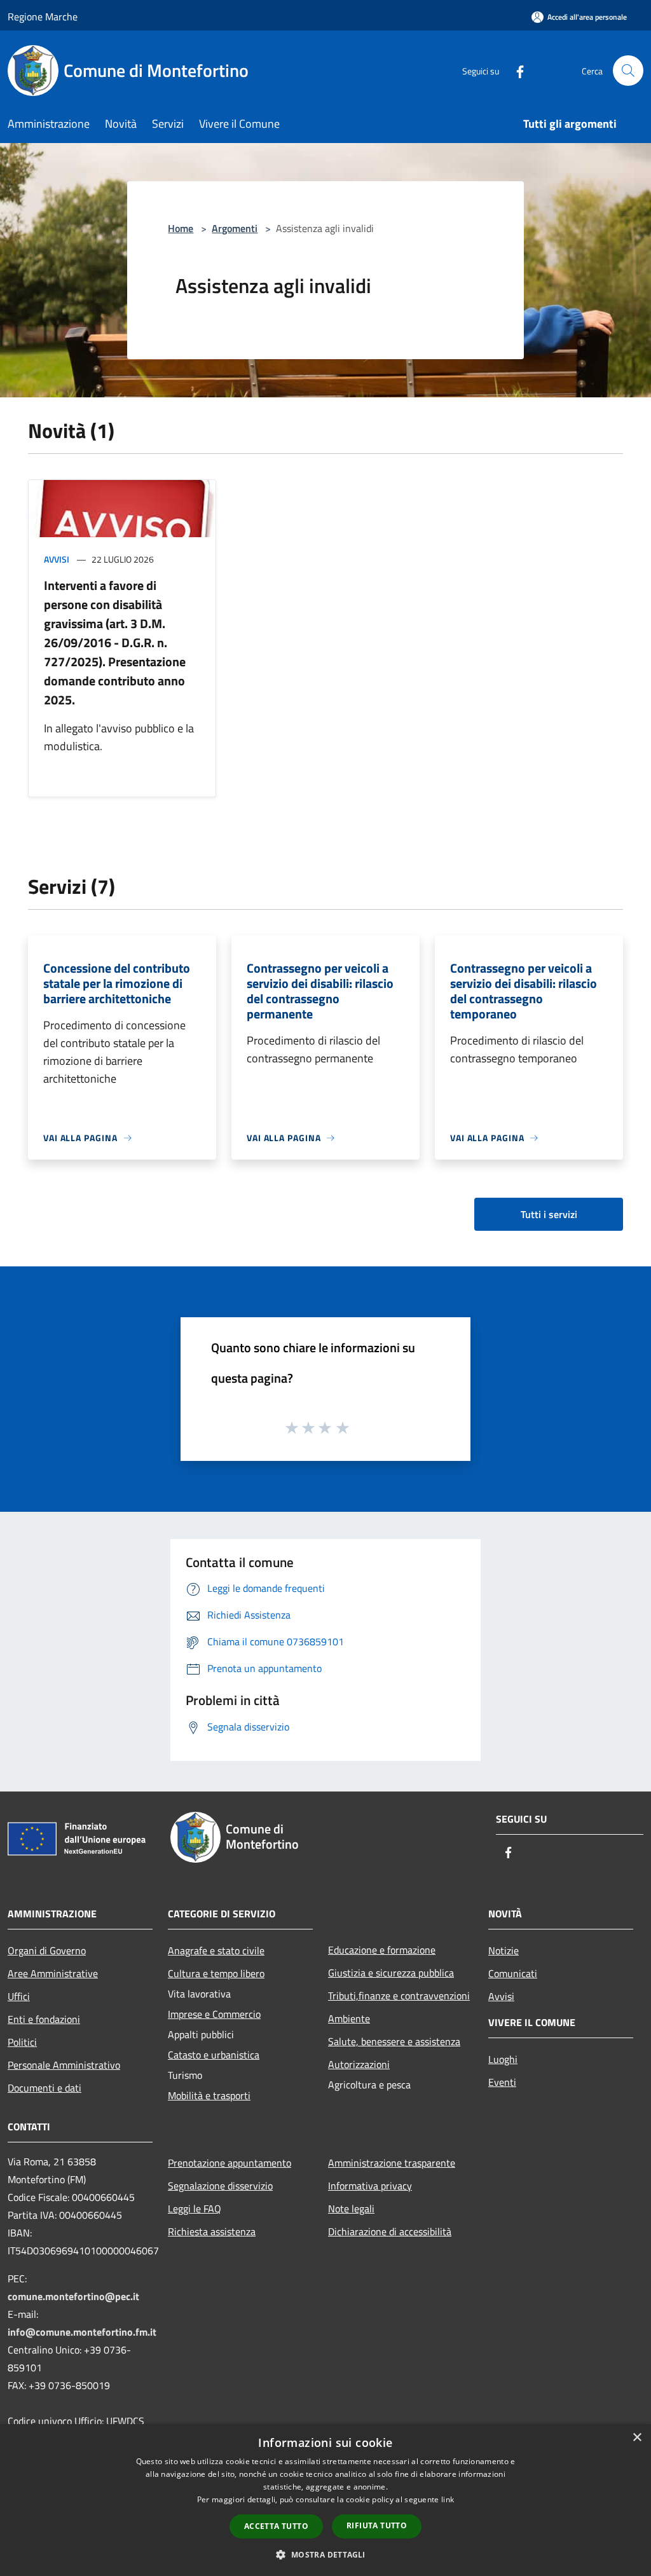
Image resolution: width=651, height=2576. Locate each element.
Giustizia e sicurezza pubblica (391, 1973)
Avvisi (57, 559)
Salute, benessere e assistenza (394, 2041)
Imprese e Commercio (214, 2014)
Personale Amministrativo (64, 2065)
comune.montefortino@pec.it (73, 2296)
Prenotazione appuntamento (230, 2163)
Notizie (504, 1950)
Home (181, 228)
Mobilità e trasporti (209, 2095)
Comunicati (513, 1973)
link (448, 2499)
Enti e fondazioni (44, 2019)
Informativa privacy (370, 2186)
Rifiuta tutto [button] (377, 2525)
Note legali (351, 2209)
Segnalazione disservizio (220, 2186)
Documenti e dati (45, 2088)
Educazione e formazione (382, 1950)
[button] (325, 2554)
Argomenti (235, 228)
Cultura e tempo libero (216, 1973)
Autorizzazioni (359, 2064)
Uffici (19, 1996)
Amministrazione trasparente (392, 2163)
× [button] (637, 2438)
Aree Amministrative (53, 1973)
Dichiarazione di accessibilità (390, 2231)
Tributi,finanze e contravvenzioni (399, 1996)
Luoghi (503, 2059)
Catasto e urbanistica (214, 2055)
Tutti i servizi (549, 1214)
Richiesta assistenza (212, 2231)
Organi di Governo (47, 1950)
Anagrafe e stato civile (216, 1950)
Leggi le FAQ (195, 2209)
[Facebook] (515, 70)
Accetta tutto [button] (276, 2526)
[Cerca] (628, 71)
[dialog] (325, 2500)
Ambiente (349, 2018)
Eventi (502, 2082)
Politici (22, 2042)
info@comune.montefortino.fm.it (82, 2332)
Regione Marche (43, 17)
